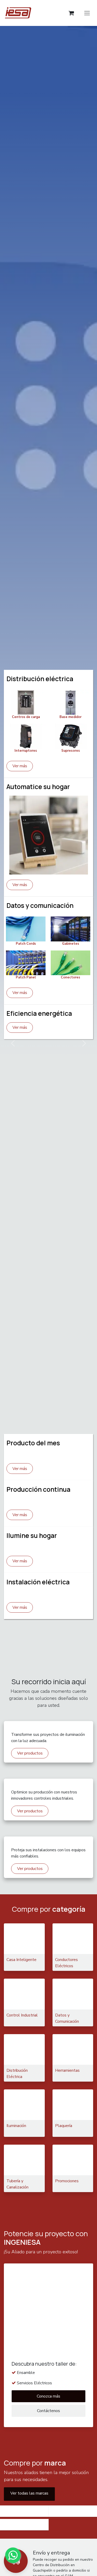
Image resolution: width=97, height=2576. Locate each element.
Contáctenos (48, 2411)
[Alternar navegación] (87, 13)
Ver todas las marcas (29, 2493)
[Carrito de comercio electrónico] (71, 13)
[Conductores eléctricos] (73, 1939)
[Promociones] (73, 2160)
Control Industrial (22, 2015)
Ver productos (30, 1811)
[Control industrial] (24, 1994)
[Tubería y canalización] (24, 2160)
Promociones (67, 2181)
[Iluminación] (24, 2105)
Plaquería (64, 2126)
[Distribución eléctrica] (24, 2049)
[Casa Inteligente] (24, 1939)
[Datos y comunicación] (73, 1994)
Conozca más (48, 2396)
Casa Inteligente (21, 1960)
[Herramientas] (73, 2049)
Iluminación (16, 2126)
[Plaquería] (73, 2105)
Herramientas (67, 2070)
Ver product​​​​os (30, 1753)
